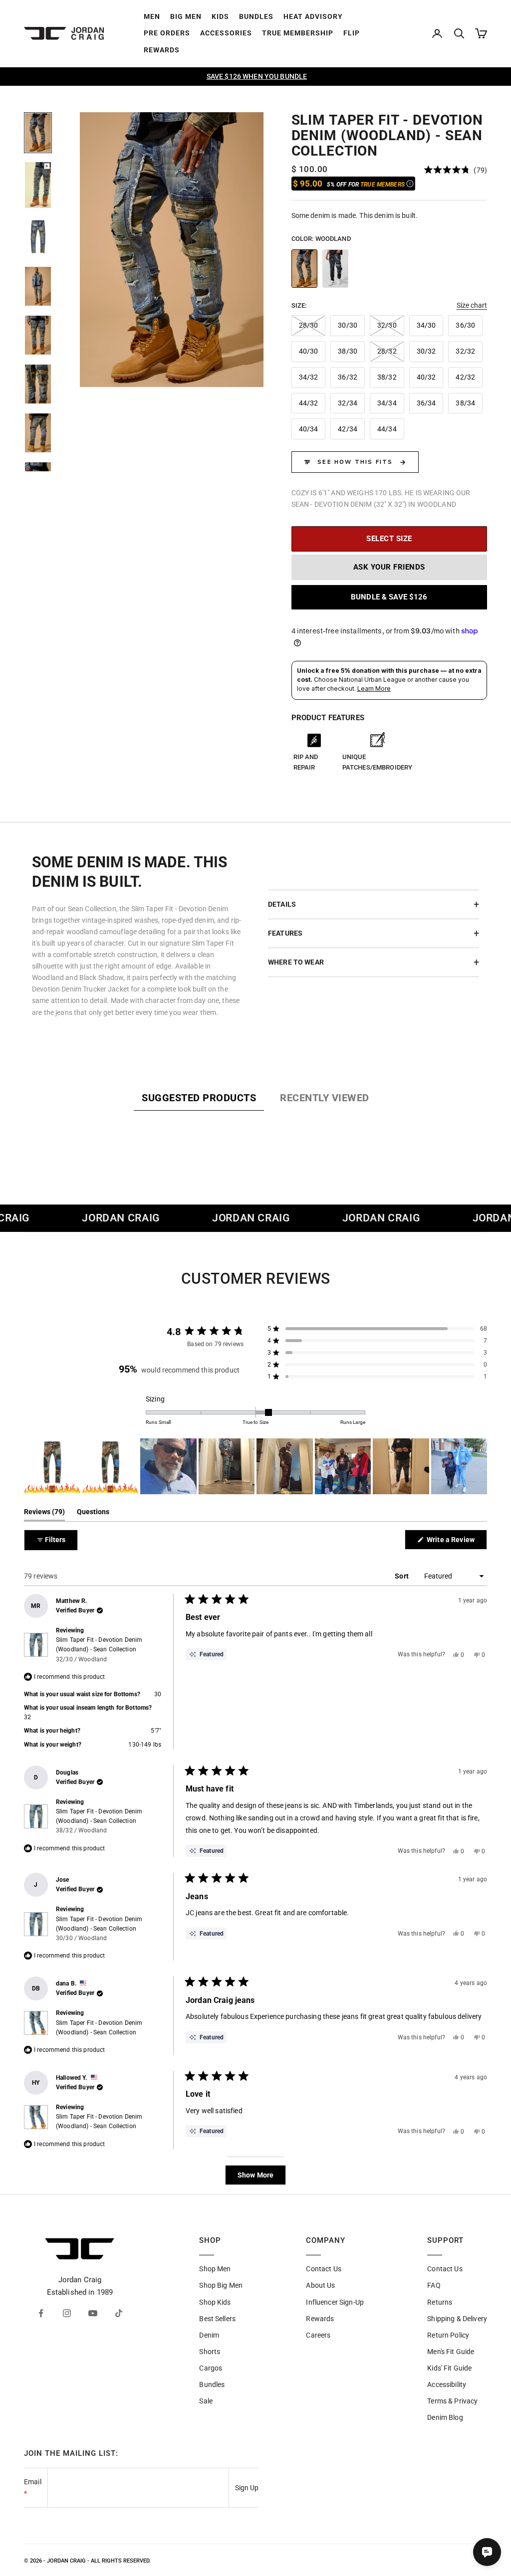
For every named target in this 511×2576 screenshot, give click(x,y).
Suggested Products (199, 1098)
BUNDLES (256, 16)
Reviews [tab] (44, 1514)
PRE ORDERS (167, 33)
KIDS (220, 16)
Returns (440, 2302)
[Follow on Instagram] (67, 2313)
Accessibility (447, 2384)
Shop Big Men (221, 2285)
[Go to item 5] (38, 335)
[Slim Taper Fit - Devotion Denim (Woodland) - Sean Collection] (304, 269)
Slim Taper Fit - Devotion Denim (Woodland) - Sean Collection (99, 1649)
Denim (209, 2335)
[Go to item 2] (38, 185)
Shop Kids (215, 2302)
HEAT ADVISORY (313, 16)
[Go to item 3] (38, 237)
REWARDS (162, 50)
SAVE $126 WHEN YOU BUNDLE (257, 76)
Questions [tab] (93, 1514)
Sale (206, 2401)
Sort (402, 1576)
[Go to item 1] (38, 133)
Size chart (472, 305)
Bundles (212, 2384)
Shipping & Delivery (457, 2319)
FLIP (352, 33)
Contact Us (323, 2269)
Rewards (320, 2319)
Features (285, 933)
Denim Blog (445, 2417)
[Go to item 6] (38, 384)
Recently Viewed (325, 1098)
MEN (152, 16)
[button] (456, 170)
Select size (389, 539)
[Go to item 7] (38, 433)
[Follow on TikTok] (119, 2313)
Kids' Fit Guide (449, 2368)
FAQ (434, 2285)
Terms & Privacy (452, 2401)
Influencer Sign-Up (335, 2302)
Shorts (210, 2352)
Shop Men (215, 2269)
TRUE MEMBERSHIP (298, 33)
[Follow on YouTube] (93, 2313)
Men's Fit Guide (451, 2352)
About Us (320, 2285)
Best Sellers (217, 2319)
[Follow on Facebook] (41, 2313)
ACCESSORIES (226, 33)
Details (282, 904)
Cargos (211, 2368)
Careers (318, 2335)
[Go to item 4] (38, 286)
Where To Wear (296, 962)
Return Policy (448, 2335)
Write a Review (456, 1542)
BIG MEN (186, 16)
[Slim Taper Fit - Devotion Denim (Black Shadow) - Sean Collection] (335, 269)
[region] (172, 250)
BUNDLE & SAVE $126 (389, 597)
